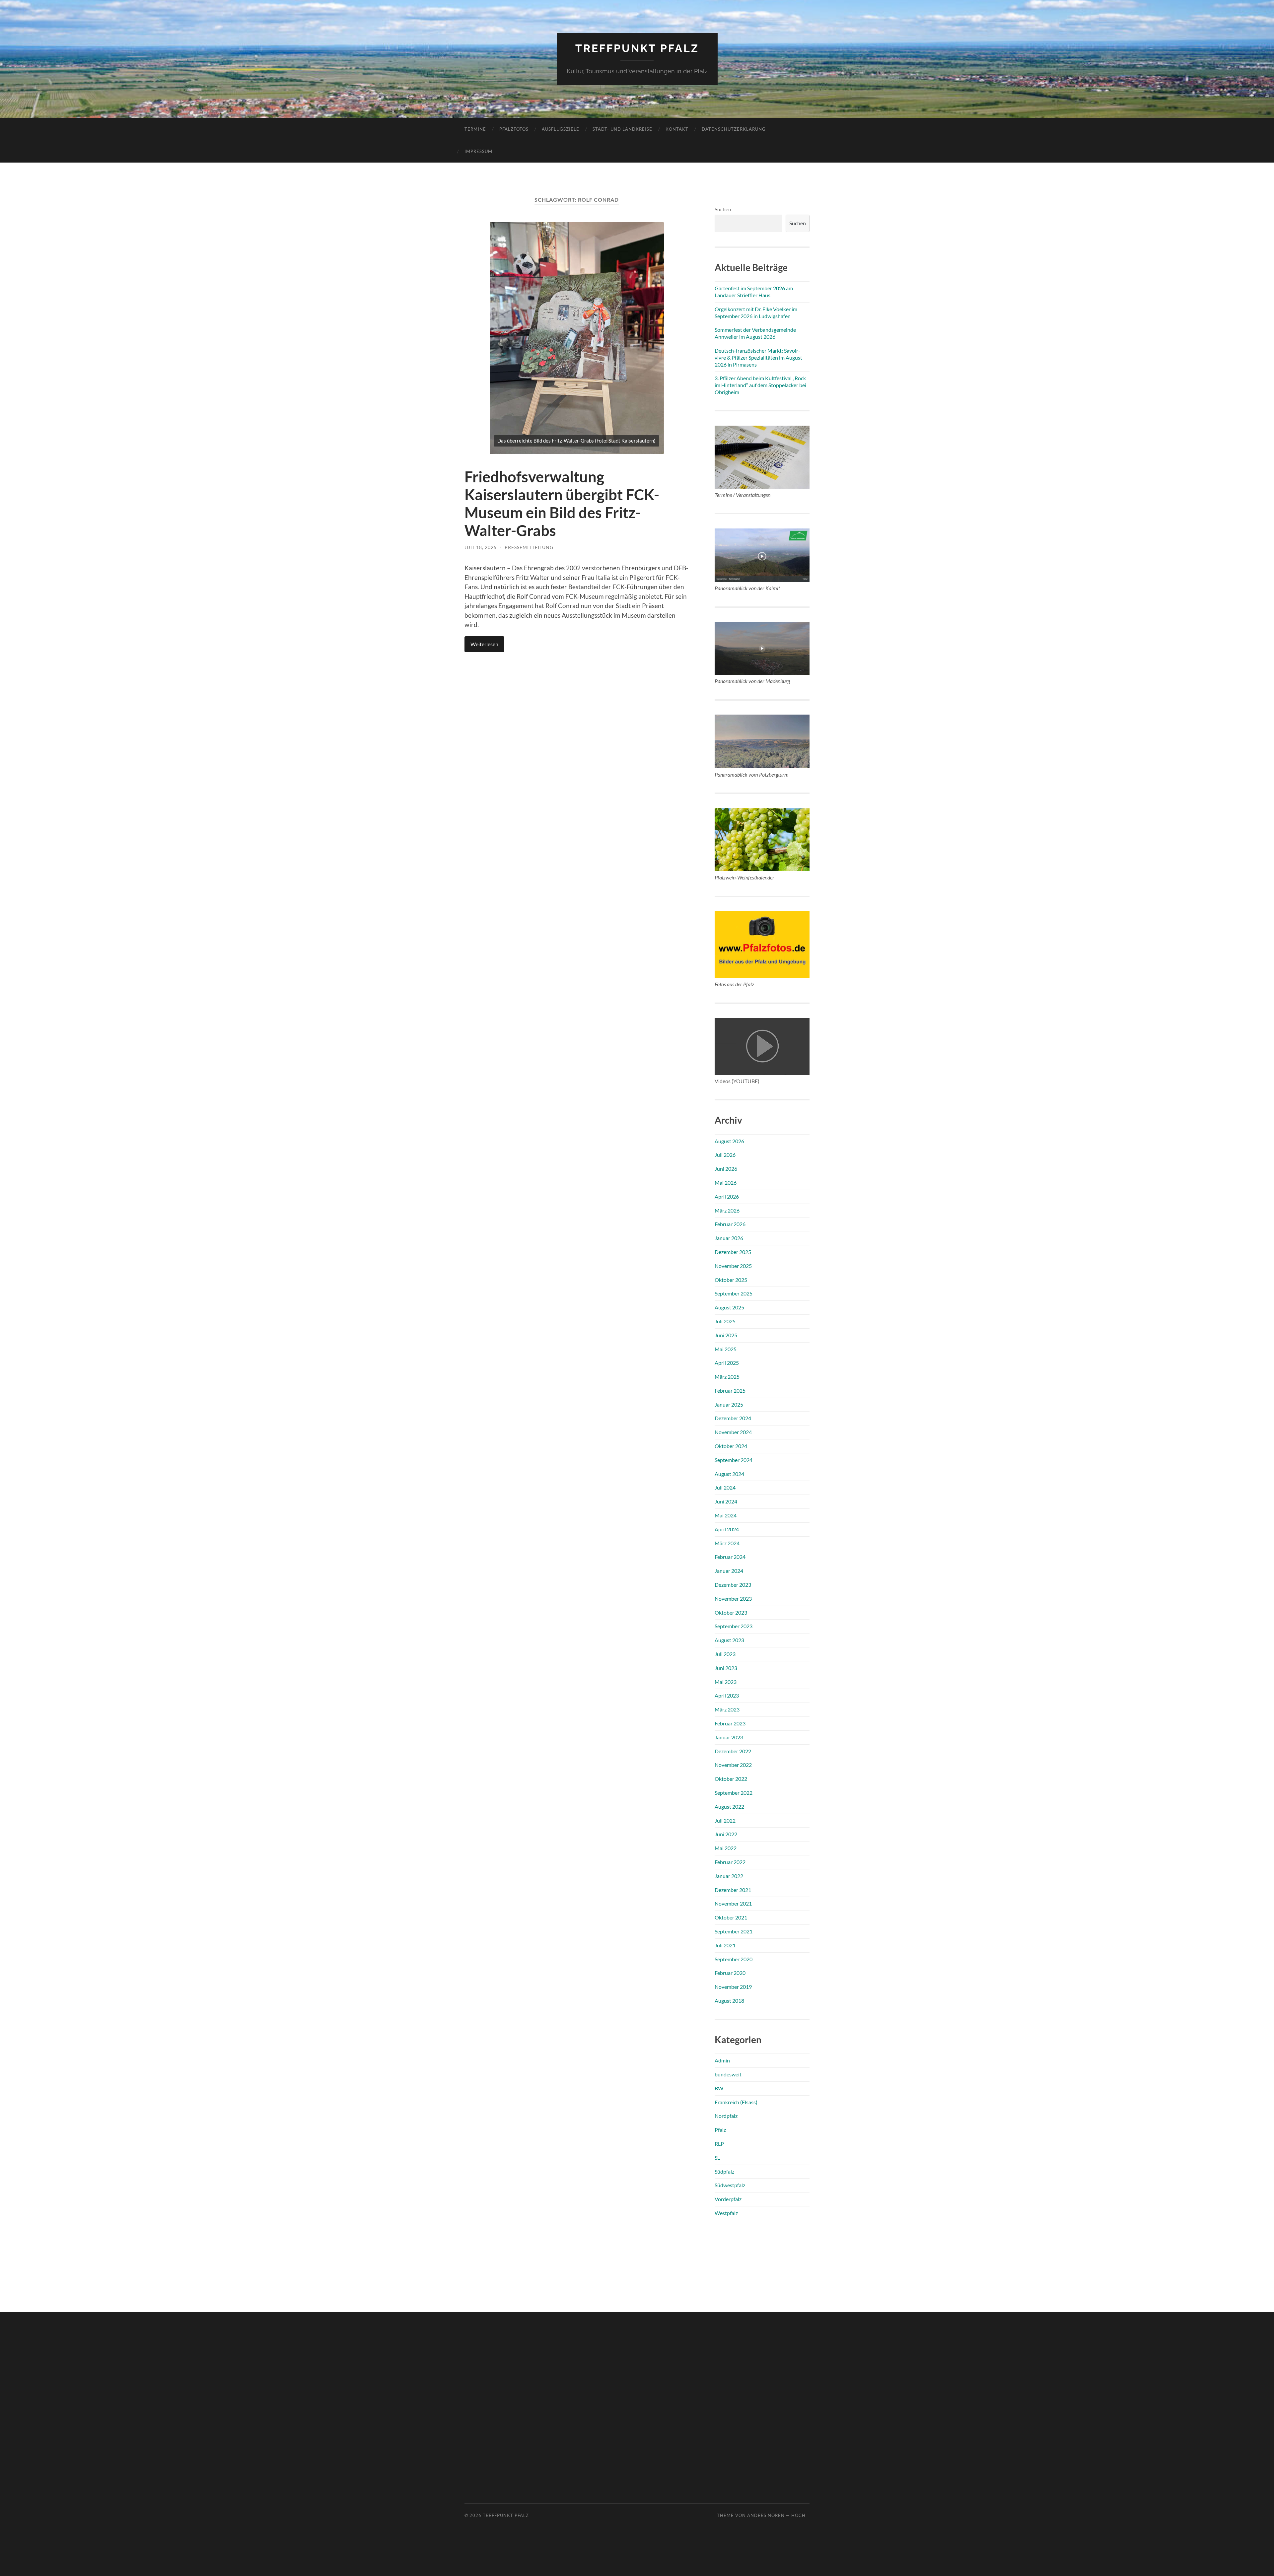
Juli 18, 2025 (481, 547)
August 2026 (729, 1141)
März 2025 (727, 1377)
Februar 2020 (730, 1973)
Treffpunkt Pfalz (637, 48)
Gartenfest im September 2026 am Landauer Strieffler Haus (754, 292)
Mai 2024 (726, 1515)
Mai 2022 (726, 1848)
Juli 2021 (725, 1945)
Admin (722, 2060)
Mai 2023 (726, 1682)
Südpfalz (724, 2171)
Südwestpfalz (730, 2185)
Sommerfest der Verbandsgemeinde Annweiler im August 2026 (755, 333)
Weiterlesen (484, 644)
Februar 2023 (730, 1723)
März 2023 (727, 1709)
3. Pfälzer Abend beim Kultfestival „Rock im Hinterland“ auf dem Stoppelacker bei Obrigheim (760, 385)
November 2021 (733, 1903)
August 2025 (729, 1307)
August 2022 (729, 1807)
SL (717, 2158)
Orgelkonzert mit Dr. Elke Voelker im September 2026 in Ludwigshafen (756, 313)
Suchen (723, 209)
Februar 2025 (730, 1391)
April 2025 (727, 1363)
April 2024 (727, 1529)
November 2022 (733, 1765)
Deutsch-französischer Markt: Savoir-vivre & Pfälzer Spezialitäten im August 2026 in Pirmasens (758, 357)
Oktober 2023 (731, 1612)
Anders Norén (766, 2515)
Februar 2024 (730, 1557)
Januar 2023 (729, 1737)
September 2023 (734, 1626)
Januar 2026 (729, 1238)
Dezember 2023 (733, 1585)
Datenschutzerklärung (734, 129)
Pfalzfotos (514, 129)
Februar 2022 (730, 1862)
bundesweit (728, 2074)
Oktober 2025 (731, 1280)
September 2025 (734, 1293)
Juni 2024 (726, 1501)
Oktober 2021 (731, 1917)
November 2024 (733, 1432)
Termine (475, 129)
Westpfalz (726, 2213)
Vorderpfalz (728, 2199)
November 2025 (733, 1266)
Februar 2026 (730, 1224)
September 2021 (734, 1931)
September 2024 (734, 1460)
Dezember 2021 (733, 1890)
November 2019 (733, 1987)
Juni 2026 (726, 1169)
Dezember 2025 (733, 1252)
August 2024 (729, 1474)
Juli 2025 (725, 1321)
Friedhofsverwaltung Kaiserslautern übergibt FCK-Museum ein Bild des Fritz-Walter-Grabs (562, 504)
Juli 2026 (725, 1155)
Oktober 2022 (731, 1779)
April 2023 (727, 1695)
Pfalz (720, 2130)
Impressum (478, 151)
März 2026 (727, 1210)
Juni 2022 (726, 1834)
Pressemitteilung (529, 547)
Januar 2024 (729, 1571)
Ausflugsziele (561, 129)
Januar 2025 (729, 1404)
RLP (719, 2144)
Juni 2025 (726, 1335)
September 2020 (734, 1959)
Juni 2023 (726, 1668)
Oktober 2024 (731, 1446)
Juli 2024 (725, 1487)
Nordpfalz (726, 2116)
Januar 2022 (729, 1876)
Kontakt (677, 129)
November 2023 (733, 1599)
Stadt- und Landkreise (622, 129)
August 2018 (729, 2001)
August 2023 (729, 1640)
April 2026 (727, 1196)
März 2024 (727, 1543)
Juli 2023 (725, 1654)
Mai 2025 (726, 1349)
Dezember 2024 (733, 1418)
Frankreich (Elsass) (736, 2102)
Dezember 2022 (733, 1751)
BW (719, 2088)
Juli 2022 (725, 1820)
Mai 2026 (726, 1183)
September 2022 (734, 1793)
